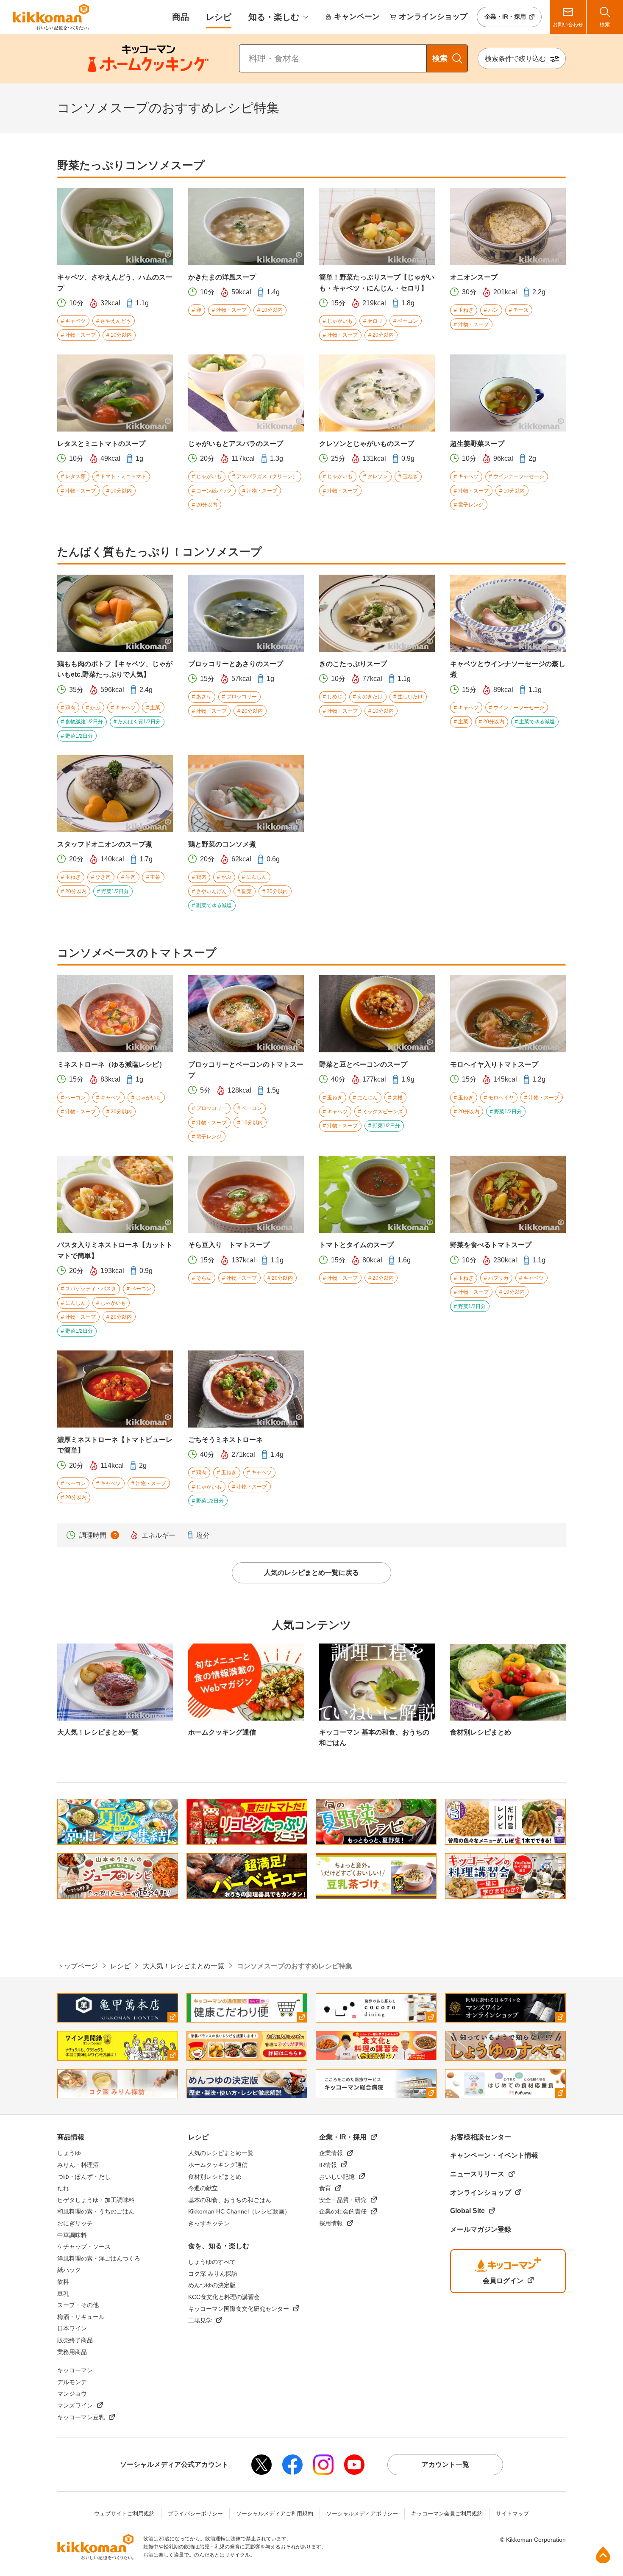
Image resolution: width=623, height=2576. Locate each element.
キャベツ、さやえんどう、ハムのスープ (115, 283)
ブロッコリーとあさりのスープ (236, 664)
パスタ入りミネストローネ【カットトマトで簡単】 (115, 1250)
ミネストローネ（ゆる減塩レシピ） (111, 1064)
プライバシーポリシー (195, 2514)
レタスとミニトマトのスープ (101, 444)
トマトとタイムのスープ (356, 1245)
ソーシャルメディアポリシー (362, 2514)
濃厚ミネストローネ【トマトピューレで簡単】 (115, 1445)
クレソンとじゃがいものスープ (367, 444)
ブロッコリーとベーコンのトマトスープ (246, 1070)
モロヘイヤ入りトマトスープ (494, 1064)
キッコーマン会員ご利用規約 (447, 2514)
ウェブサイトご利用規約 (124, 2514)
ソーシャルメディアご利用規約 (275, 2514)
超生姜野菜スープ (477, 444)
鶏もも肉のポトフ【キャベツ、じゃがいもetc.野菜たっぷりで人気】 (115, 669)
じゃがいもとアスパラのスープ (236, 444)
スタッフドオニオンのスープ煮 (105, 844)
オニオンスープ (474, 277)
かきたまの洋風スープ (222, 277)
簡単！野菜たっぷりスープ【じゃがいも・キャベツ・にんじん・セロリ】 (377, 283)
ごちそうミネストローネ (225, 1440)
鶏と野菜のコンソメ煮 (222, 844)
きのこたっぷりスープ (353, 664)
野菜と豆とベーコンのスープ (363, 1064)
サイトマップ (512, 2514)
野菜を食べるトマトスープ (491, 1245)
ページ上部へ (603, 2555)
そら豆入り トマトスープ (229, 1245)
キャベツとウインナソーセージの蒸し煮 (508, 669)
